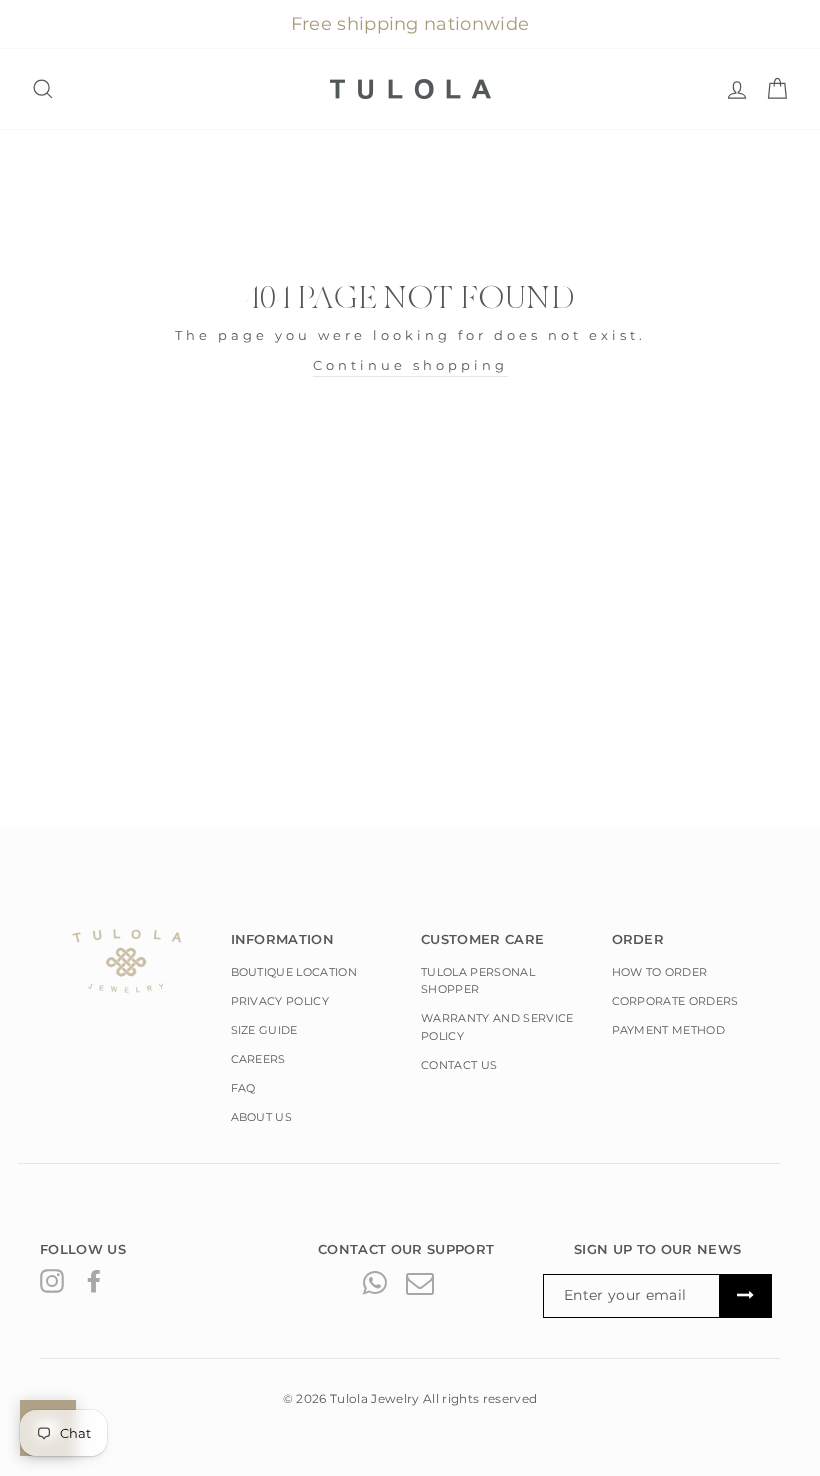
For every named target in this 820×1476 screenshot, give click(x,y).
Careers (258, 1059)
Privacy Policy (280, 1001)
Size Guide (264, 1030)
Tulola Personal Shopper (478, 981)
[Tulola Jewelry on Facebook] (94, 1281)
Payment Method (669, 1030)
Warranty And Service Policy (497, 1027)
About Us (262, 1117)
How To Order (660, 972)
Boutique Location (294, 972)
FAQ (243, 1088)
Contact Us (459, 1065)
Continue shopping (410, 365)
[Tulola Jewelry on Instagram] (52, 1281)
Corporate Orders (675, 1001)
